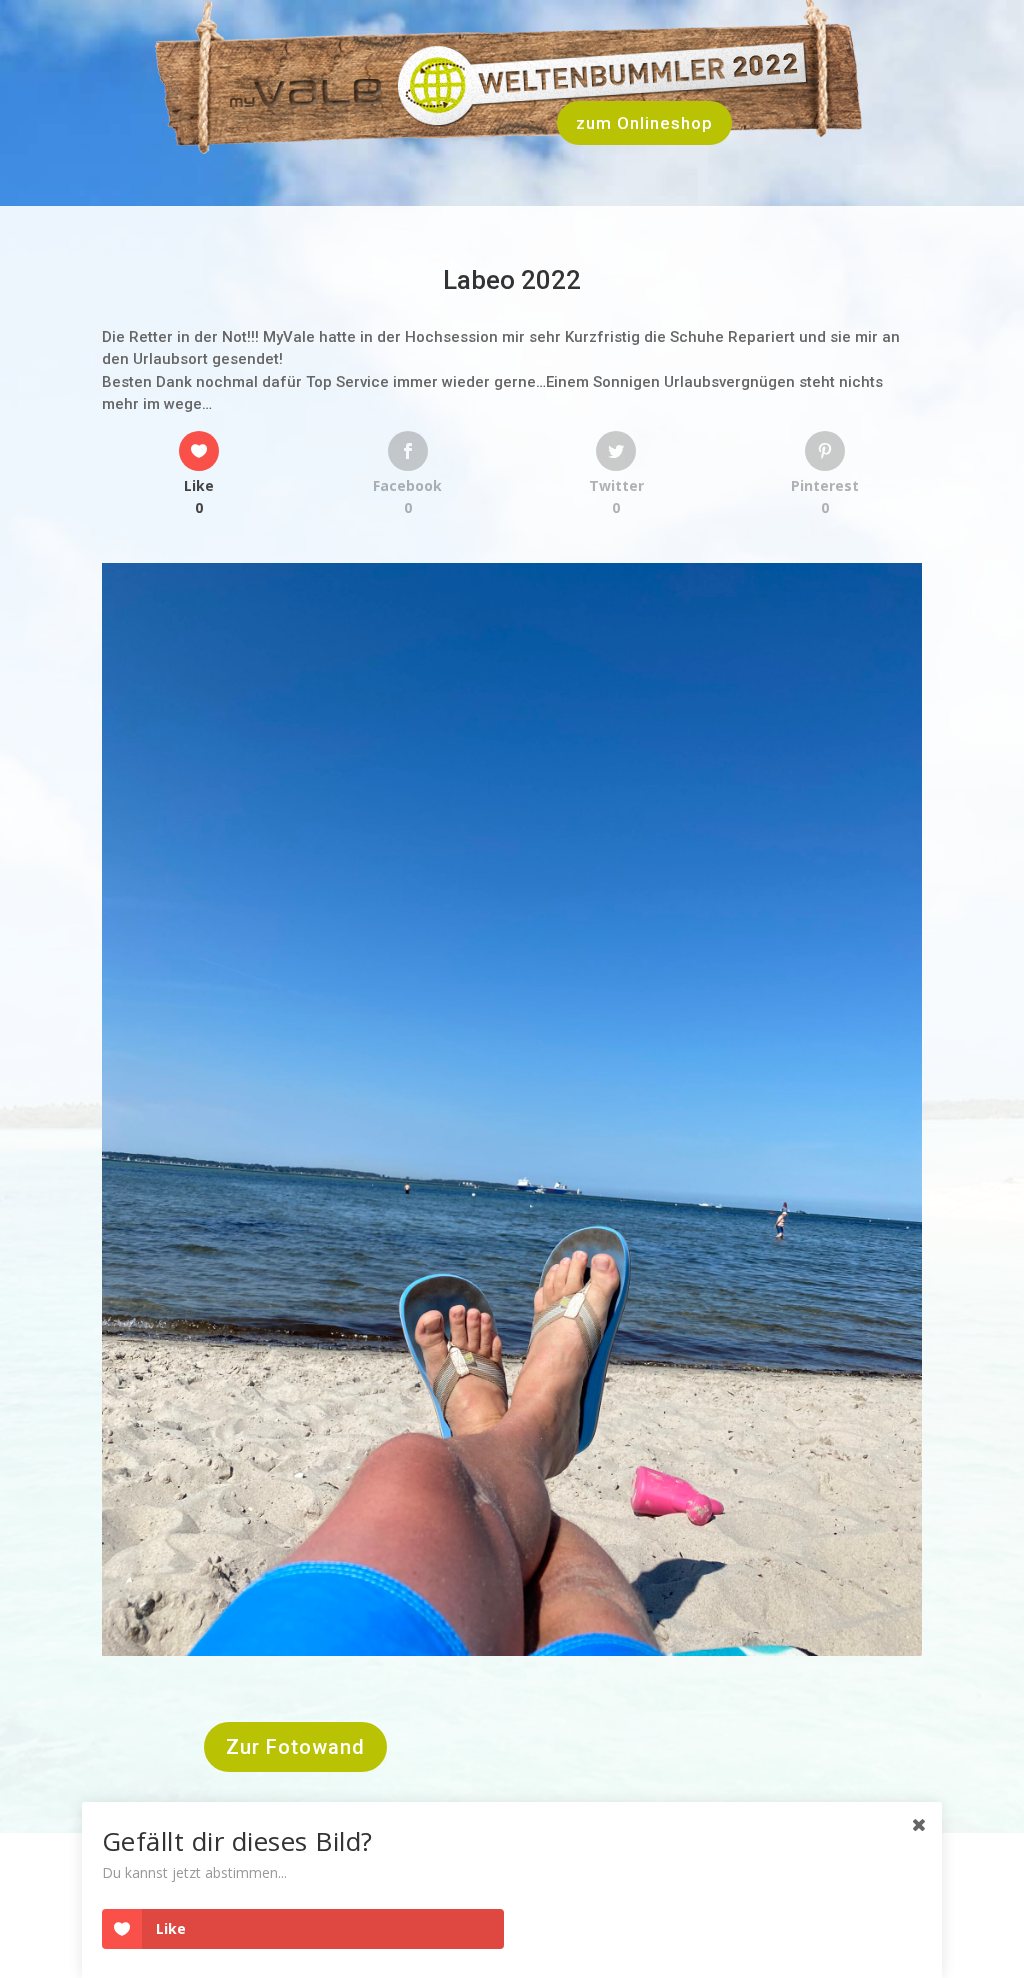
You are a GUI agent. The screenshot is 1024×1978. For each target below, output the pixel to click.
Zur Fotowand (295, 1747)
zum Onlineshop (644, 123)
